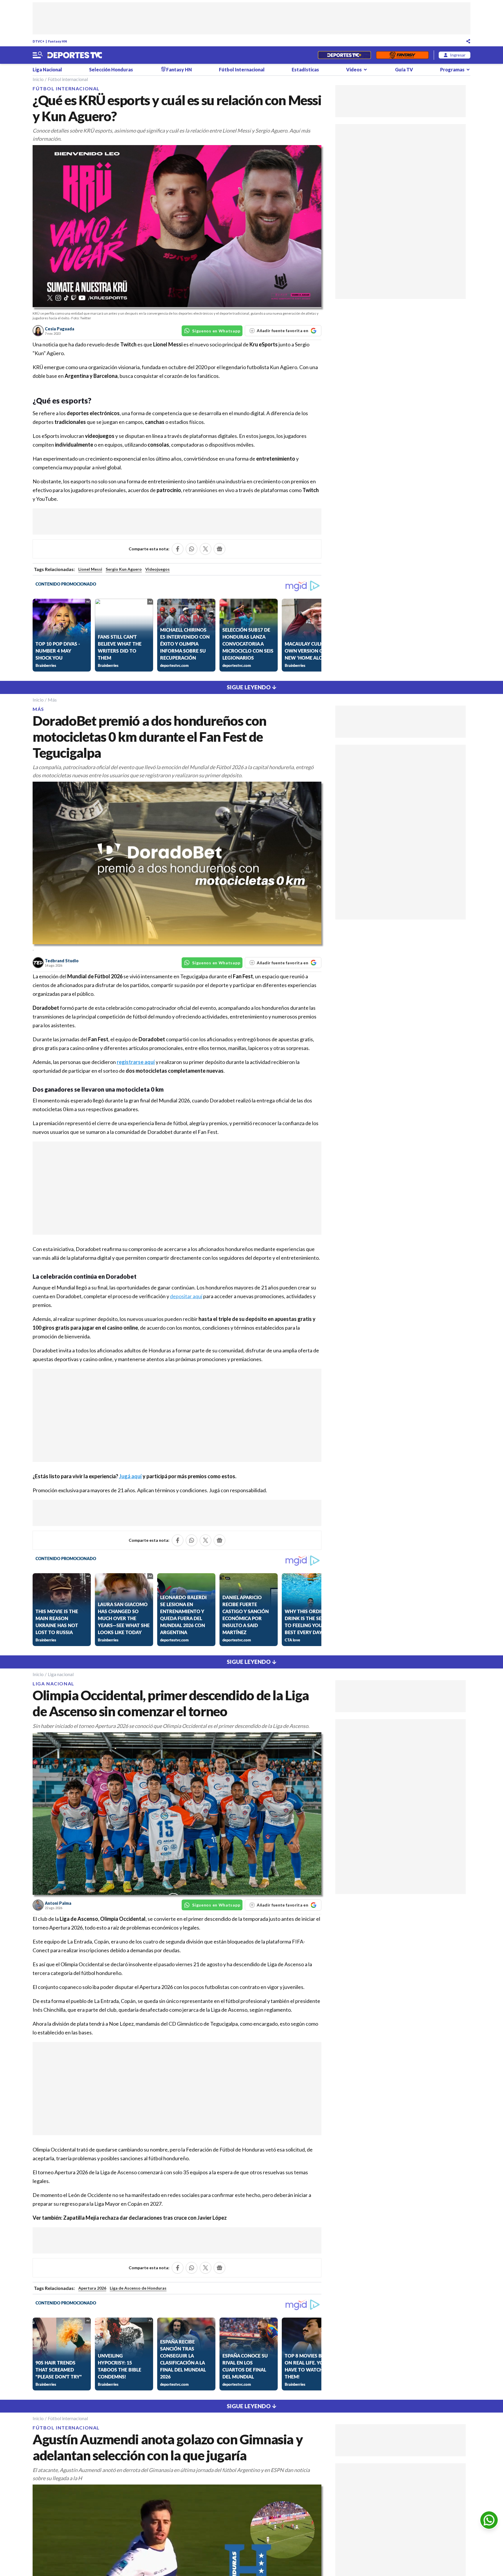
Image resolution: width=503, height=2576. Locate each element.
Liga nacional (61, 1674)
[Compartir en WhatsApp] (192, 549)
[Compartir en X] (206, 549)
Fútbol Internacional (242, 69)
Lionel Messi (90, 569)
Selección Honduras (111, 69)
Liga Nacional (47, 69)
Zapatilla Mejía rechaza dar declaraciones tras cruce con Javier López (145, 2218)
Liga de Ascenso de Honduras (138, 2288)
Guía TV (404, 69)
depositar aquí (186, 1296)
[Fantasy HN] (402, 55)
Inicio (38, 79)
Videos (354, 69)
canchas (155, 422)
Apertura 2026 (92, 2288)
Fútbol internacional (68, 79)
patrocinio (169, 490)
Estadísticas (305, 69)
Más (52, 700)
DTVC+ (39, 41)
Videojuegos (157, 569)
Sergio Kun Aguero (124, 569)
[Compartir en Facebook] (178, 549)
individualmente (74, 445)
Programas (452, 69)
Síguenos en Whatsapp (216, 331)
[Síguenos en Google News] (219, 549)
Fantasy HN (57, 41)
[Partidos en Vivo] (344, 55)
